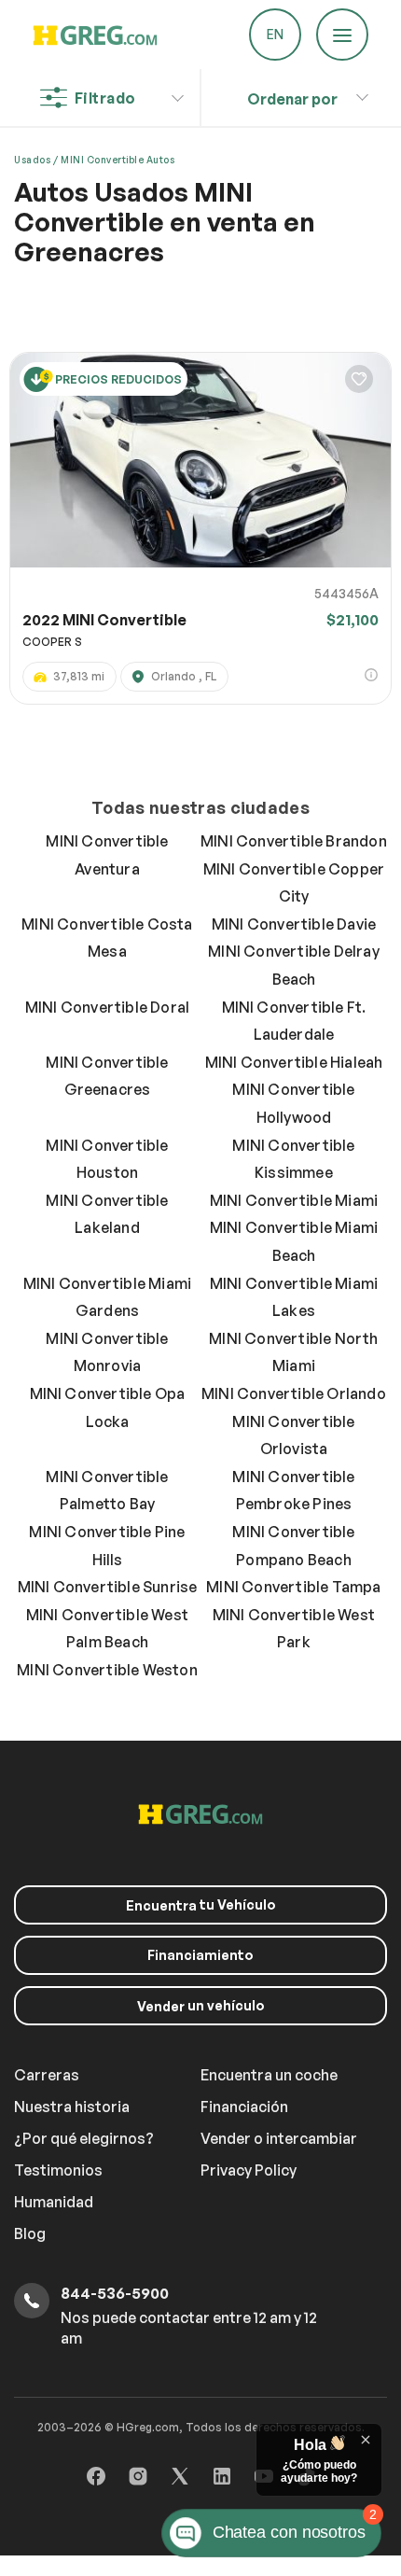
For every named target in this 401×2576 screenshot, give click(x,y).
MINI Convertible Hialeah (294, 1062)
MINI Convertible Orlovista (293, 1435)
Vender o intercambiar (279, 2138)
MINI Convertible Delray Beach (294, 965)
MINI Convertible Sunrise (108, 1587)
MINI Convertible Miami (294, 1200)
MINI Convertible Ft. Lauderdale (294, 1021)
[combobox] (293, 94)
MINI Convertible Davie (294, 924)
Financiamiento (200, 1955)
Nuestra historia (72, 2107)
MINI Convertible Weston (107, 1670)
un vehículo (201, 2006)
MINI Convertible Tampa (293, 1587)
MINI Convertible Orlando (294, 1393)
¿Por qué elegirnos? (84, 2138)
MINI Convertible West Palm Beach (107, 1629)
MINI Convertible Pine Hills (107, 1546)
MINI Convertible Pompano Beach (293, 1546)
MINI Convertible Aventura (107, 855)
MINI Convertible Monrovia (107, 1352)
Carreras (47, 2075)
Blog (30, 2233)
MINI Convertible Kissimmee (293, 1159)
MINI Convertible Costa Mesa (107, 938)
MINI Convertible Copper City (294, 883)
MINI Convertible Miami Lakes (294, 1297)
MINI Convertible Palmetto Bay (107, 1491)
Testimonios (58, 2170)
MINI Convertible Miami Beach (294, 1241)
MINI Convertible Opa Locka (108, 1407)
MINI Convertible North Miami (293, 1352)
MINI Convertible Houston (107, 1159)
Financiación (244, 2107)
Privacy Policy (249, 2170)
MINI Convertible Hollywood (293, 1103)
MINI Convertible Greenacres (107, 1076)
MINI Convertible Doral (107, 1007)
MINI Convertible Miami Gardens (107, 1297)
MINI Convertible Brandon (294, 841)
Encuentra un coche (269, 2075)
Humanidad (54, 2202)
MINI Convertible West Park (294, 1629)
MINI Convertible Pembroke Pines (293, 1491)
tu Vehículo (201, 1905)
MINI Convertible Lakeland (107, 1214)
